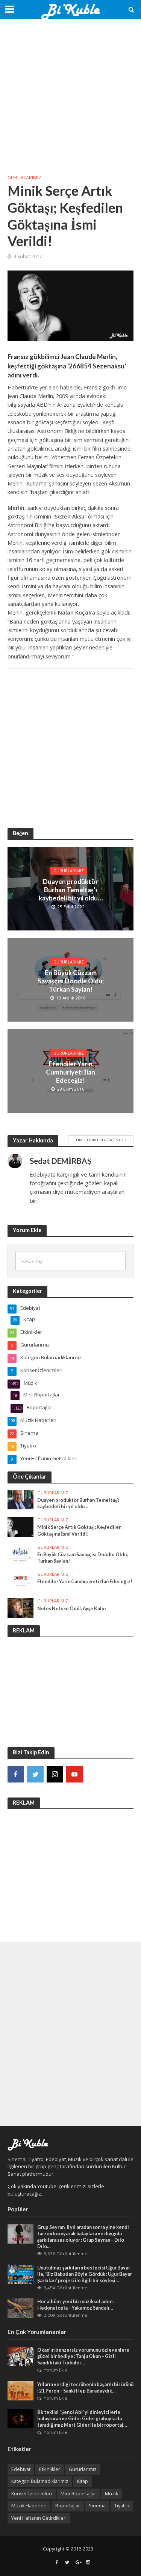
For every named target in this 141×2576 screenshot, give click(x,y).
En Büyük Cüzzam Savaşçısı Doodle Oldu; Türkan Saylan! (71, 981)
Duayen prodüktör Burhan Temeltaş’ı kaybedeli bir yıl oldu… (71, 890)
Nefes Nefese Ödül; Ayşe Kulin (71, 1609)
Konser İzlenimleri (32, 2494)
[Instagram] (55, 1774)
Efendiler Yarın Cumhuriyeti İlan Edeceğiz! (70, 1072)
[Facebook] (16, 1774)
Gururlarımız (24, 178)
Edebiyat (21, 2469)
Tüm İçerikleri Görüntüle (101, 1140)
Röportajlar (68, 2506)
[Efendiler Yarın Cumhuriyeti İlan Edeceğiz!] (20, 1581)
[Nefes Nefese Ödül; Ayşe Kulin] (20, 1608)
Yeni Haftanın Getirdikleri (39, 2518)
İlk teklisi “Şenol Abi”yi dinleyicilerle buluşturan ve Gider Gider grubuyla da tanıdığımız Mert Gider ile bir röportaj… (82, 2419)
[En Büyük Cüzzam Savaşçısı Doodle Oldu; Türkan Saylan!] (20, 1554)
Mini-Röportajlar (78, 2494)
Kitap (83, 2481)
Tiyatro (122, 2506)
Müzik (111, 2494)
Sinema (97, 2506)
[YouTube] (74, 1774)
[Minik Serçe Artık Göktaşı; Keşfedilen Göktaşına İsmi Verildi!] (20, 1526)
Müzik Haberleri (29, 2506)
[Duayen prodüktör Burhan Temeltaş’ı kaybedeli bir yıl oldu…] (20, 1499)
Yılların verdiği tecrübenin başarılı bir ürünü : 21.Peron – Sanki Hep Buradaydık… (85, 2388)
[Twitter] (35, 1774)
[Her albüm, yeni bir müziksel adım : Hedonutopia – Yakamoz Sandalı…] (20, 2307)
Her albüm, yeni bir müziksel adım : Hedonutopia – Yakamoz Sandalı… (76, 2305)
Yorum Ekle (55, 2370)
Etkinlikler (50, 2469)
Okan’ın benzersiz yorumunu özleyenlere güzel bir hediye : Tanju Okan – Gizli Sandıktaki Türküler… (83, 2356)
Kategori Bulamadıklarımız (40, 2481)
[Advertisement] (70, 97)
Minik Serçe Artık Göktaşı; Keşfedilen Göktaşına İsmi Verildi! (79, 1530)
